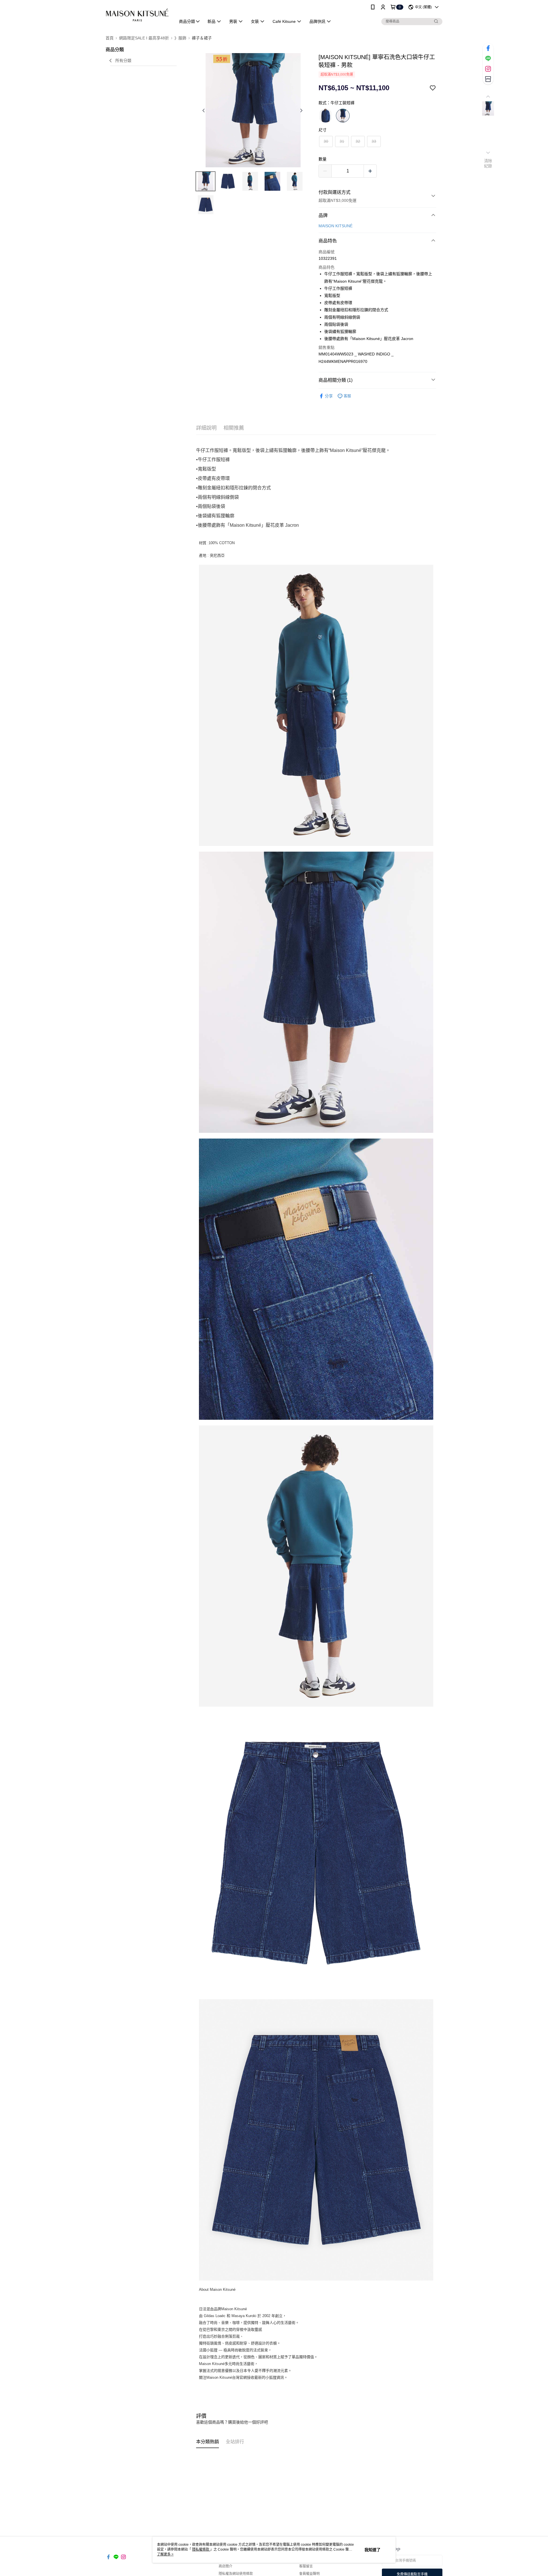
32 (358, 141)
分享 (329, 396)
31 (342, 141)
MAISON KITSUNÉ (336, 226)
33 (374, 141)
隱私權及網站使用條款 (236, 2574)
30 (326, 141)
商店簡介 (225, 2566)
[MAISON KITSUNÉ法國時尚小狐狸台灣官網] (137, 15)
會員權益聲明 (309, 2574)
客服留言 (306, 2566)
